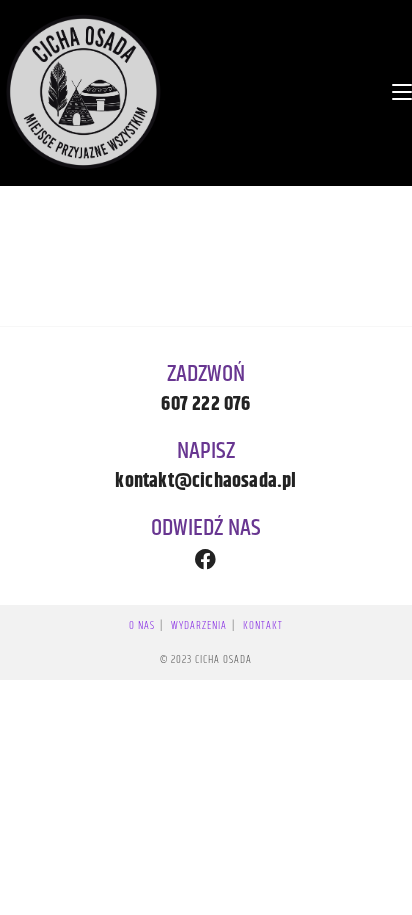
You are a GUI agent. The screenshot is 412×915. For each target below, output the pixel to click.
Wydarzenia (199, 625)
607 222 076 (205, 404)
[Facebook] (206, 559)
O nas (142, 625)
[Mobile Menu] (402, 91)
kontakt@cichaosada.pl (205, 481)
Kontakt (263, 625)
